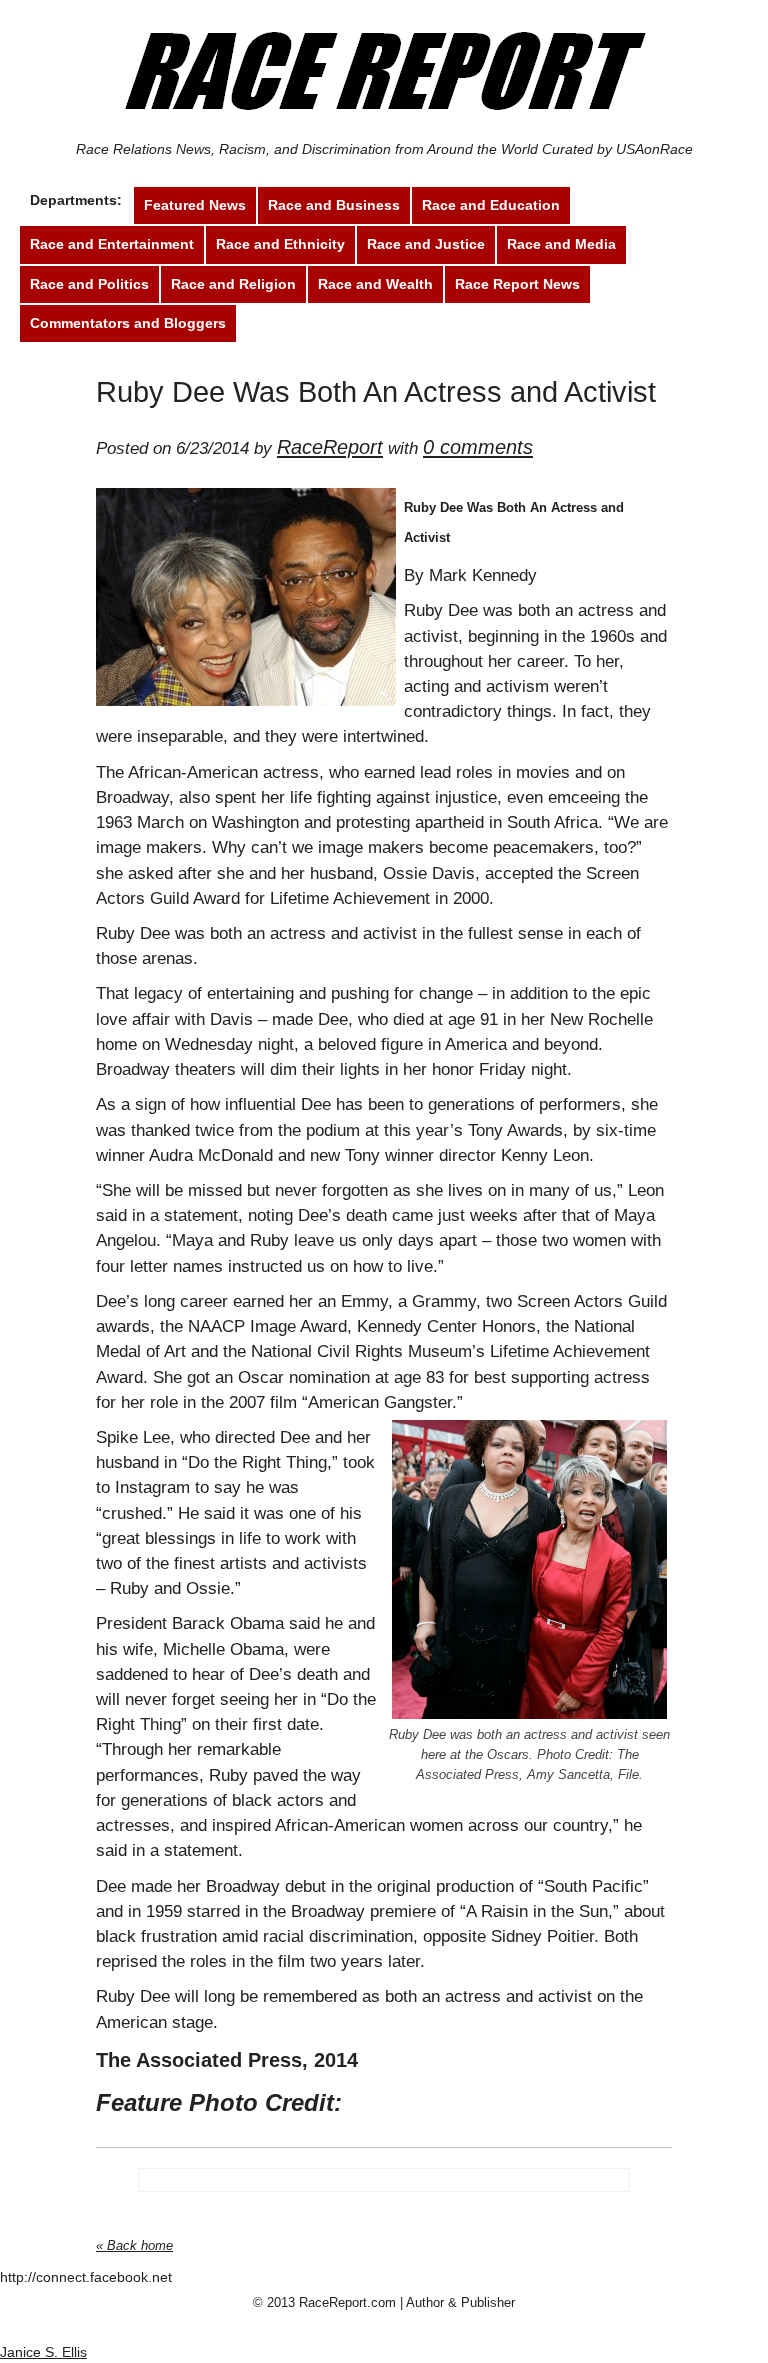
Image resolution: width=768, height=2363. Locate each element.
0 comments (478, 447)
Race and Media (561, 244)
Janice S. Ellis (43, 2352)
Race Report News (517, 284)
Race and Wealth (375, 284)
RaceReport (330, 447)
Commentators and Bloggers (128, 323)
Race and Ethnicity (280, 244)
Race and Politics (89, 284)
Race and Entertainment (112, 244)
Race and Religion (233, 284)
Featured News (195, 205)
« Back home (134, 2245)
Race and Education (491, 205)
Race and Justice (426, 244)
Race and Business (334, 205)
